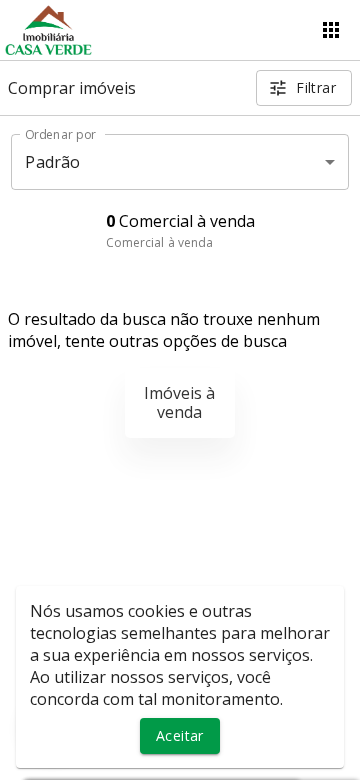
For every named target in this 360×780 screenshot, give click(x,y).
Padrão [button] (52, 162)
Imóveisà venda (179, 402)
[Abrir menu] (331, 30)
